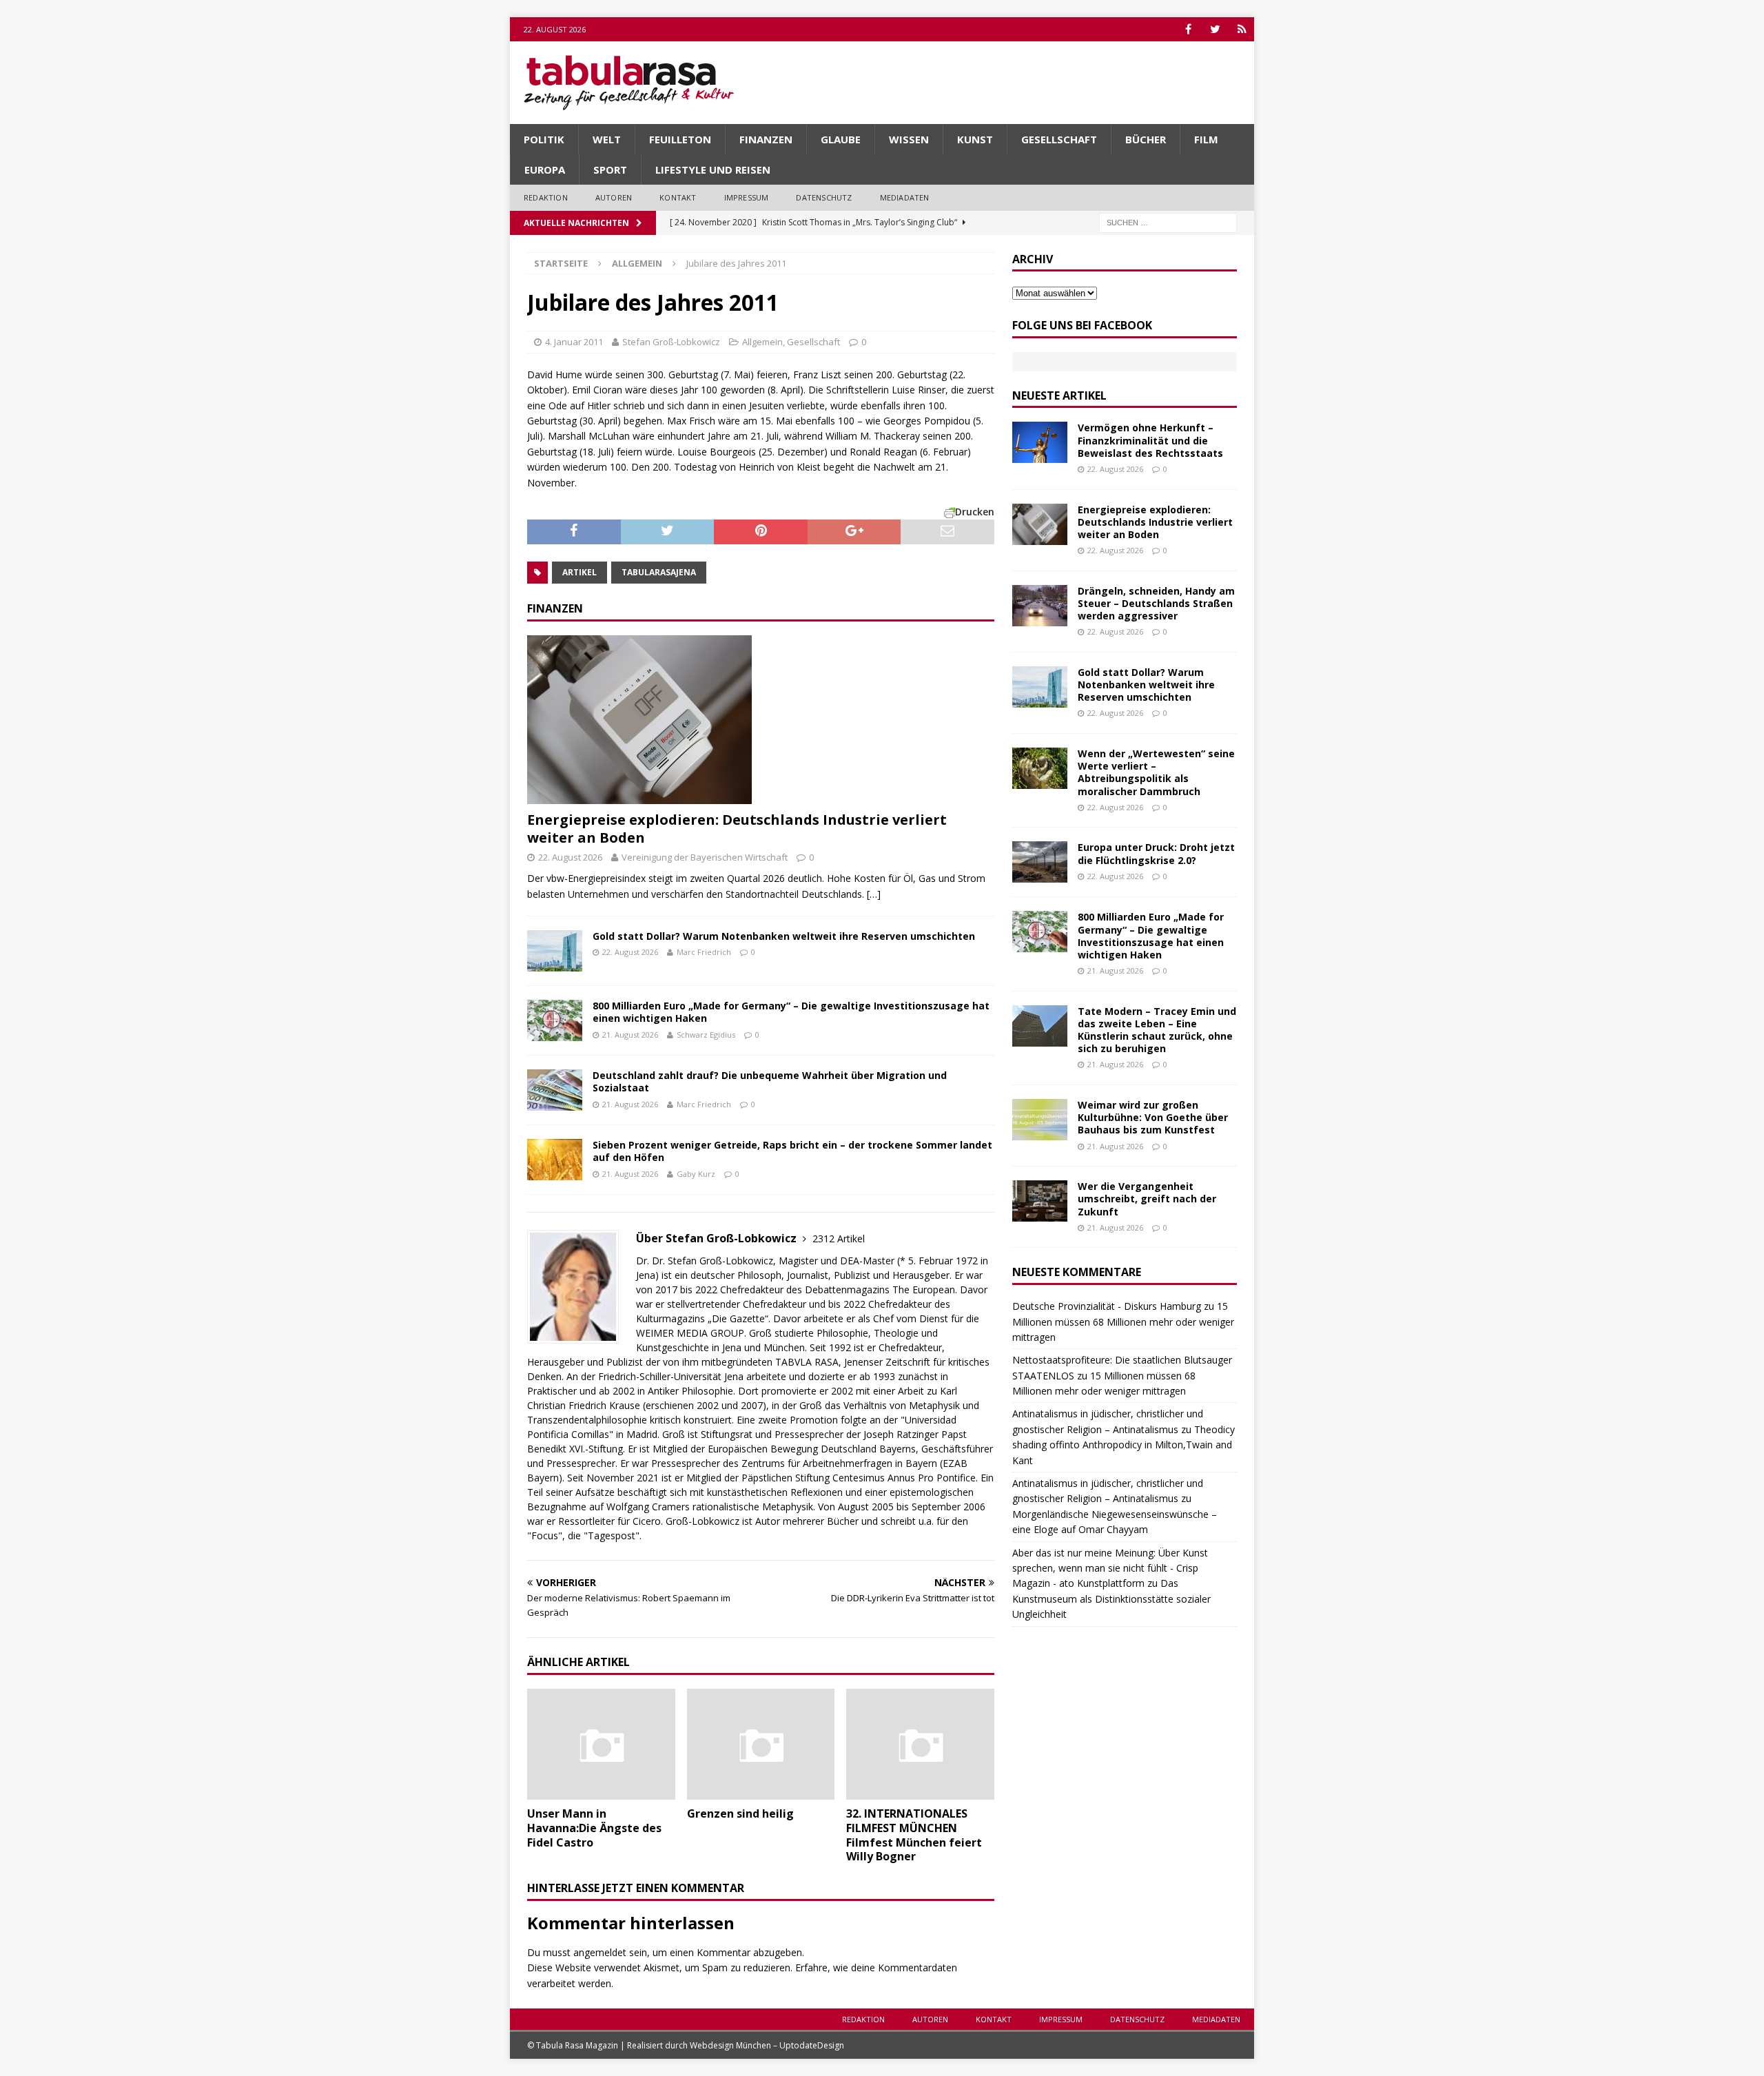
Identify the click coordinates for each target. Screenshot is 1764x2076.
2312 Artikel (839, 1239)
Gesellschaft (1059, 139)
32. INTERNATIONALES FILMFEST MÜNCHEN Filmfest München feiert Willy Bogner (914, 1835)
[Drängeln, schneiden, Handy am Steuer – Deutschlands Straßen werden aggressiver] (1040, 606)
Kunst (975, 139)
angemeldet (600, 1952)
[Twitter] (1215, 29)
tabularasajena (659, 572)
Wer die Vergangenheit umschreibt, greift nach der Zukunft (1147, 1199)
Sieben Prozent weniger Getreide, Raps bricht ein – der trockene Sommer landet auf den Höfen (792, 1151)
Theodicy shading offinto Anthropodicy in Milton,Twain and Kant (1124, 1445)
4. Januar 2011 (574, 342)
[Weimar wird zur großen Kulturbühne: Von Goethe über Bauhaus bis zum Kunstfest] (1040, 1120)
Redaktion (546, 197)
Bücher (1146, 139)
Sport (610, 169)
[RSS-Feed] (1242, 29)
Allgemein (762, 342)
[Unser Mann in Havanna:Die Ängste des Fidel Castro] (601, 1744)
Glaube (841, 139)
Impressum (747, 197)
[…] (874, 894)
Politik (544, 139)
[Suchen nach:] (1168, 222)
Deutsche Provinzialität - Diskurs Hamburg (1107, 1306)
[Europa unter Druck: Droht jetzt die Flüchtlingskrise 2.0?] (1040, 862)
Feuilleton (680, 139)
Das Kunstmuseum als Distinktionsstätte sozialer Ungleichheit (1111, 1599)
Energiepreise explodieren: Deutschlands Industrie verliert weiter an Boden (737, 829)
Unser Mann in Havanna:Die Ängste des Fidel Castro (594, 1828)
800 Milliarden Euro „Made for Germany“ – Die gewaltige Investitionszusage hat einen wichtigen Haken (791, 1012)
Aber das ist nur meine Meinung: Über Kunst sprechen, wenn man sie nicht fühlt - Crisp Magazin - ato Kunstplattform (1110, 1568)
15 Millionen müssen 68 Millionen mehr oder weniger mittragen (1123, 1322)
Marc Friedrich (704, 952)
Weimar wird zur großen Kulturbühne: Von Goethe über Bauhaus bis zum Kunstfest (1153, 1117)
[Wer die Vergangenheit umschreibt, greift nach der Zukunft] (1040, 1201)
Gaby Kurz (696, 1174)
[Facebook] (1188, 29)
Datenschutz (824, 197)
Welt (607, 139)
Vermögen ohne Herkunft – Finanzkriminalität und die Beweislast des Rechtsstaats (1150, 440)
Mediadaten (905, 197)
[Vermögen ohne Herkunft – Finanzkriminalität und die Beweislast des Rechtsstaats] (1040, 442)
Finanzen (766, 139)
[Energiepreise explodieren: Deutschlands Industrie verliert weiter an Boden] (761, 720)
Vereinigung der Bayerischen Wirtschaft (705, 857)
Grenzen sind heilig (740, 1813)
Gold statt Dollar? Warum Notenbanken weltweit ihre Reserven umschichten (784, 936)
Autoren (614, 197)
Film (1206, 139)
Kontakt (678, 197)
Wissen (909, 139)
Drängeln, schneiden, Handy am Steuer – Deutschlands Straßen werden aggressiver (1156, 603)
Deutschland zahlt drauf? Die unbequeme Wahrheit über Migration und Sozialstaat (770, 1081)
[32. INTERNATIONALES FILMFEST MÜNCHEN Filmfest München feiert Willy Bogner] (920, 1744)
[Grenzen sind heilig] (761, 1744)
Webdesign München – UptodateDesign (767, 2045)
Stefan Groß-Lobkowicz (671, 342)
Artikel (580, 572)
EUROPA (545, 169)
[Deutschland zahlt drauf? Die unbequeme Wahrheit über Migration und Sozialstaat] (555, 1090)
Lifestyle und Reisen (713, 169)
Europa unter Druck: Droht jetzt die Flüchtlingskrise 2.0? (1156, 853)
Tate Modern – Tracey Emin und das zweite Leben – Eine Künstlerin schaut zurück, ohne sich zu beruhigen (1157, 1030)
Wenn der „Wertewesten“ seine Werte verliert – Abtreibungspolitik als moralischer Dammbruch (1156, 772)
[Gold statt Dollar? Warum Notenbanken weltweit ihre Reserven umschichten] (555, 951)
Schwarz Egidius (706, 1035)
